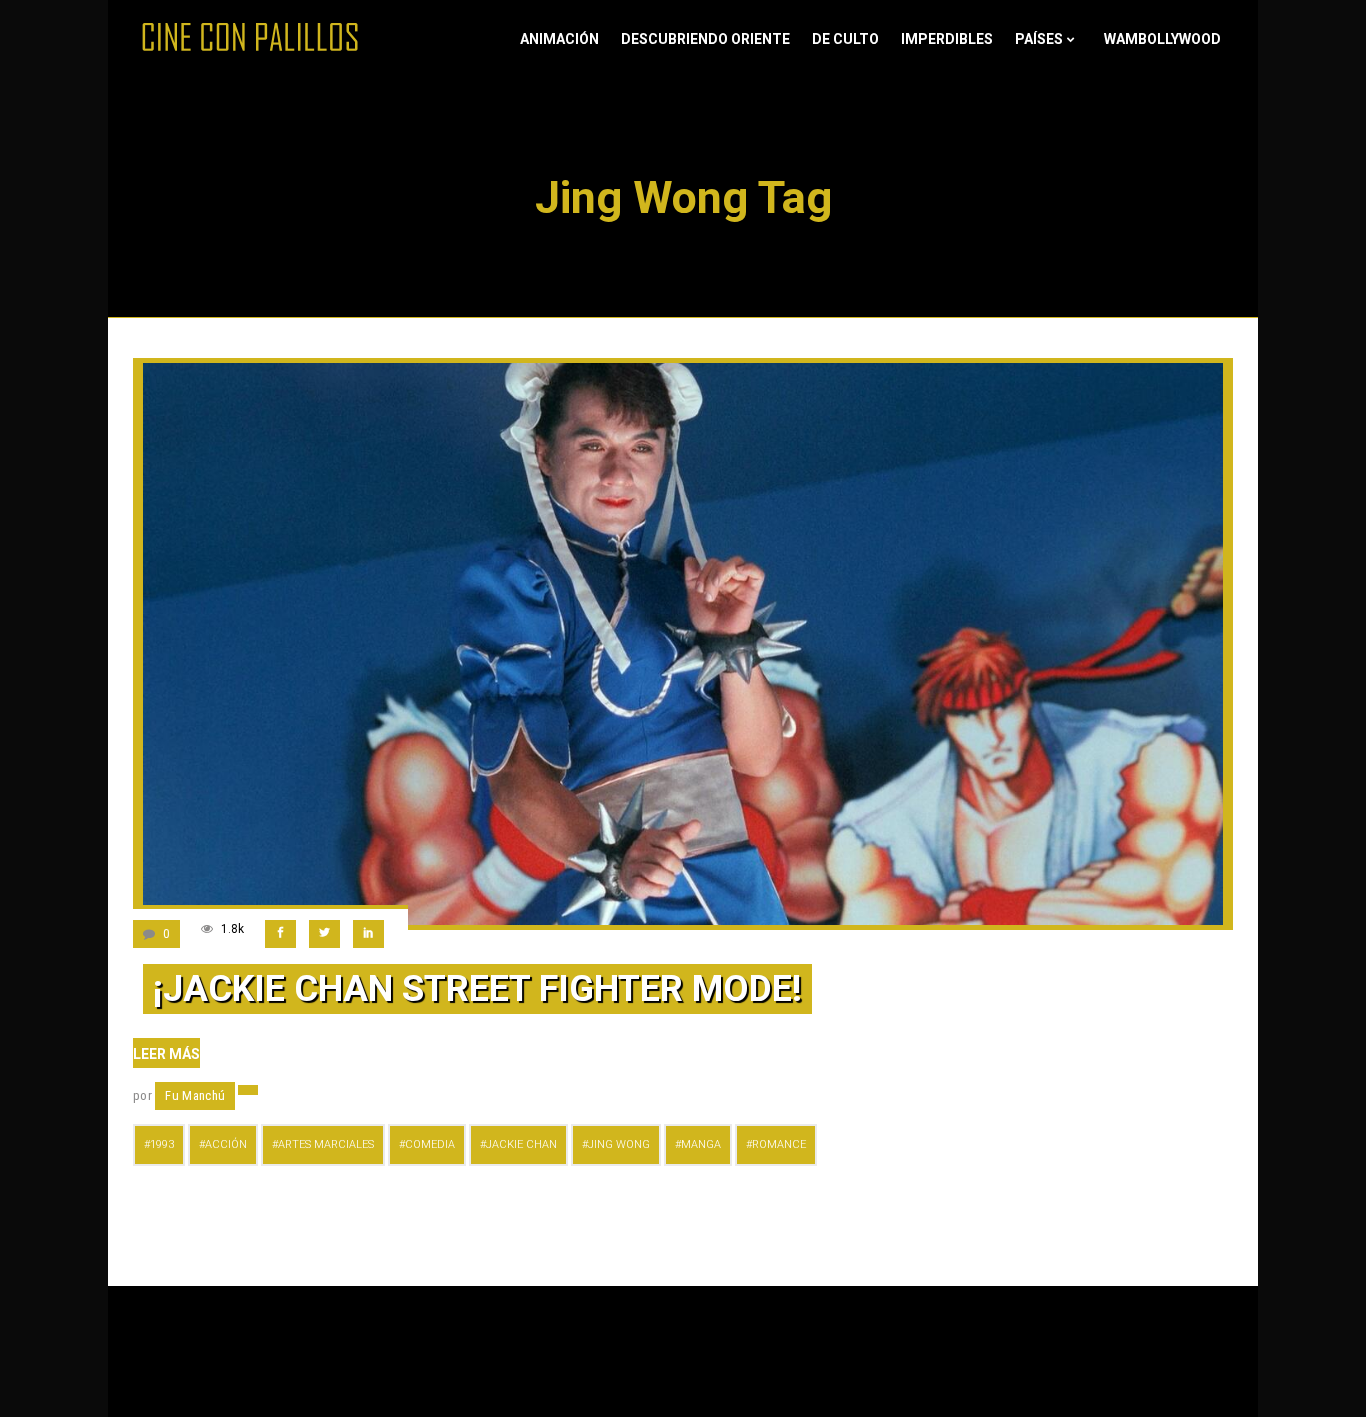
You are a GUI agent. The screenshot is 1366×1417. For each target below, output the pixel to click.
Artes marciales (326, 1144)
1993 (162, 1144)
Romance (779, 1144)
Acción (226, 1144)
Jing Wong (619, 1144)
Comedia (430, 1144)
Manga (701, 1144)
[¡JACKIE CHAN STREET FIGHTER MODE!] (683, 644)
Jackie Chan (521, 1144)
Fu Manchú (195, 1095)
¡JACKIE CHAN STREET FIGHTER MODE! (477, 989)
